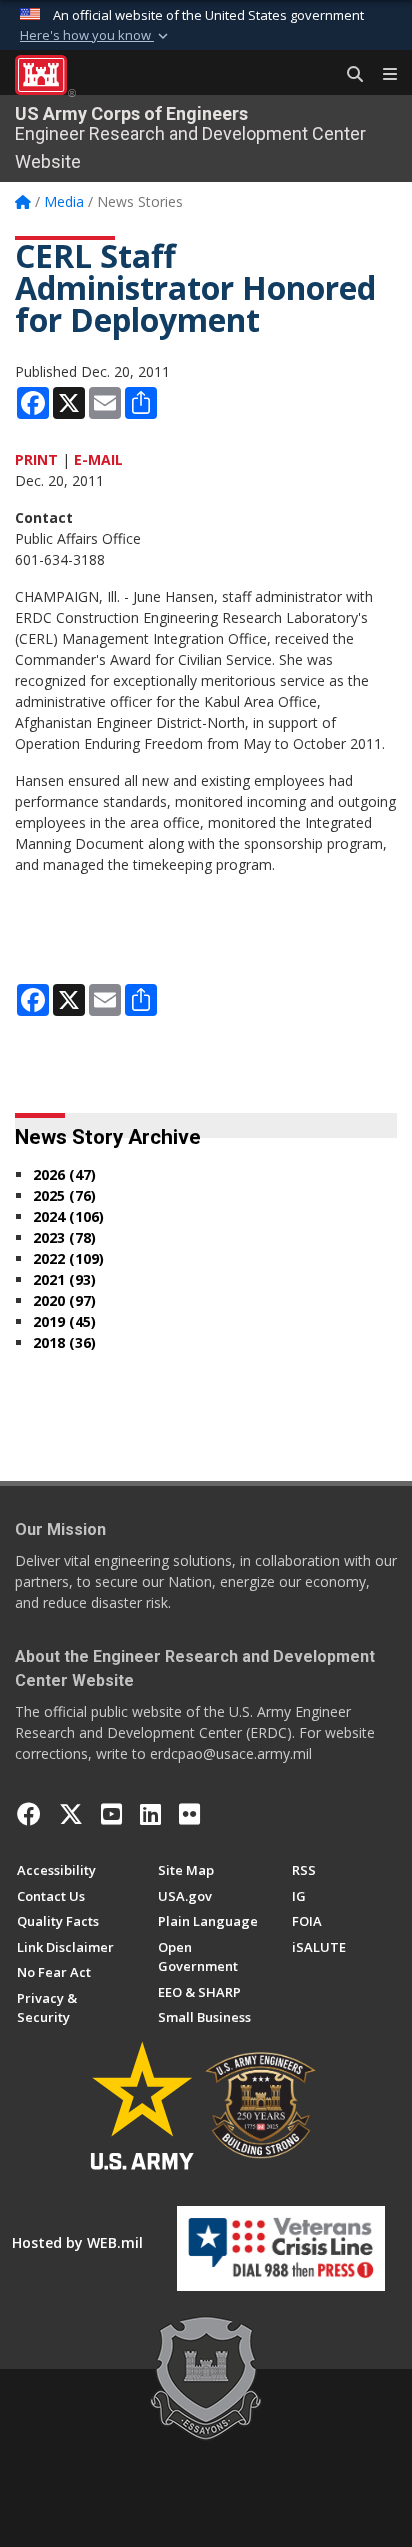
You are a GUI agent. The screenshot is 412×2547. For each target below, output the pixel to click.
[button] (96, 36)
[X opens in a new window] (71, 1814)
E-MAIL (98, 459)
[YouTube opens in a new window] (111, 1814)
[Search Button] (348, 75)
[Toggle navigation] (382, 75)
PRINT (36, 459)
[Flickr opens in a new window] (189, 1814)
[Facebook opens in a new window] (29, 1814)
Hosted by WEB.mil (77, 2242)
